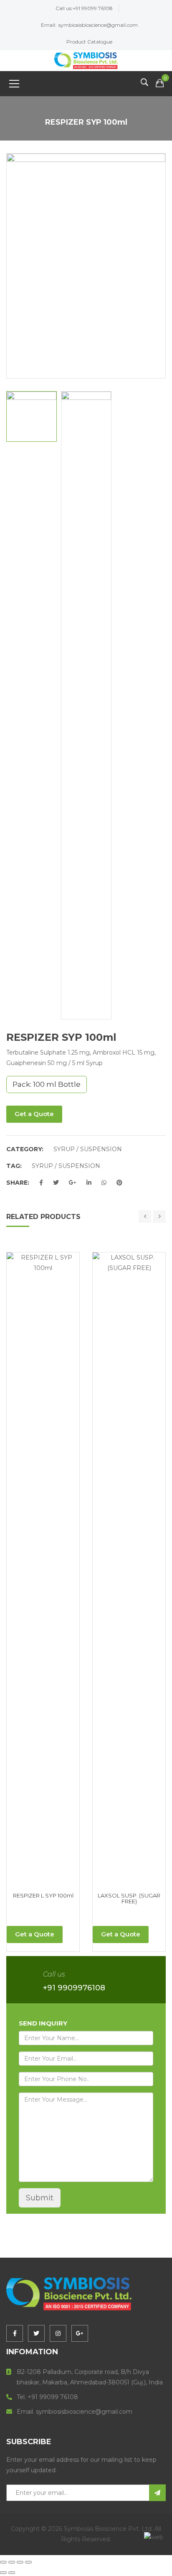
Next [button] (161, 266)
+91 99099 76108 (93, 8)
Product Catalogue (89, 42)
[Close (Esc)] (28, 2562)
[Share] (20, 2562)
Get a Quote (34, 1114)
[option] (86, 233)
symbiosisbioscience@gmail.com (98, 25)
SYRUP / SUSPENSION (88, 1149)
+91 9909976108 (74, 1988)
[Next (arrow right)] (12, 2573)
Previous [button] (11, 266)
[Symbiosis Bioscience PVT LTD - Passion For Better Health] (86, 60)
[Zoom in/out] (3, 2562)
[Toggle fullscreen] (12, 2562)
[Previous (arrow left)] (3, 2573)
